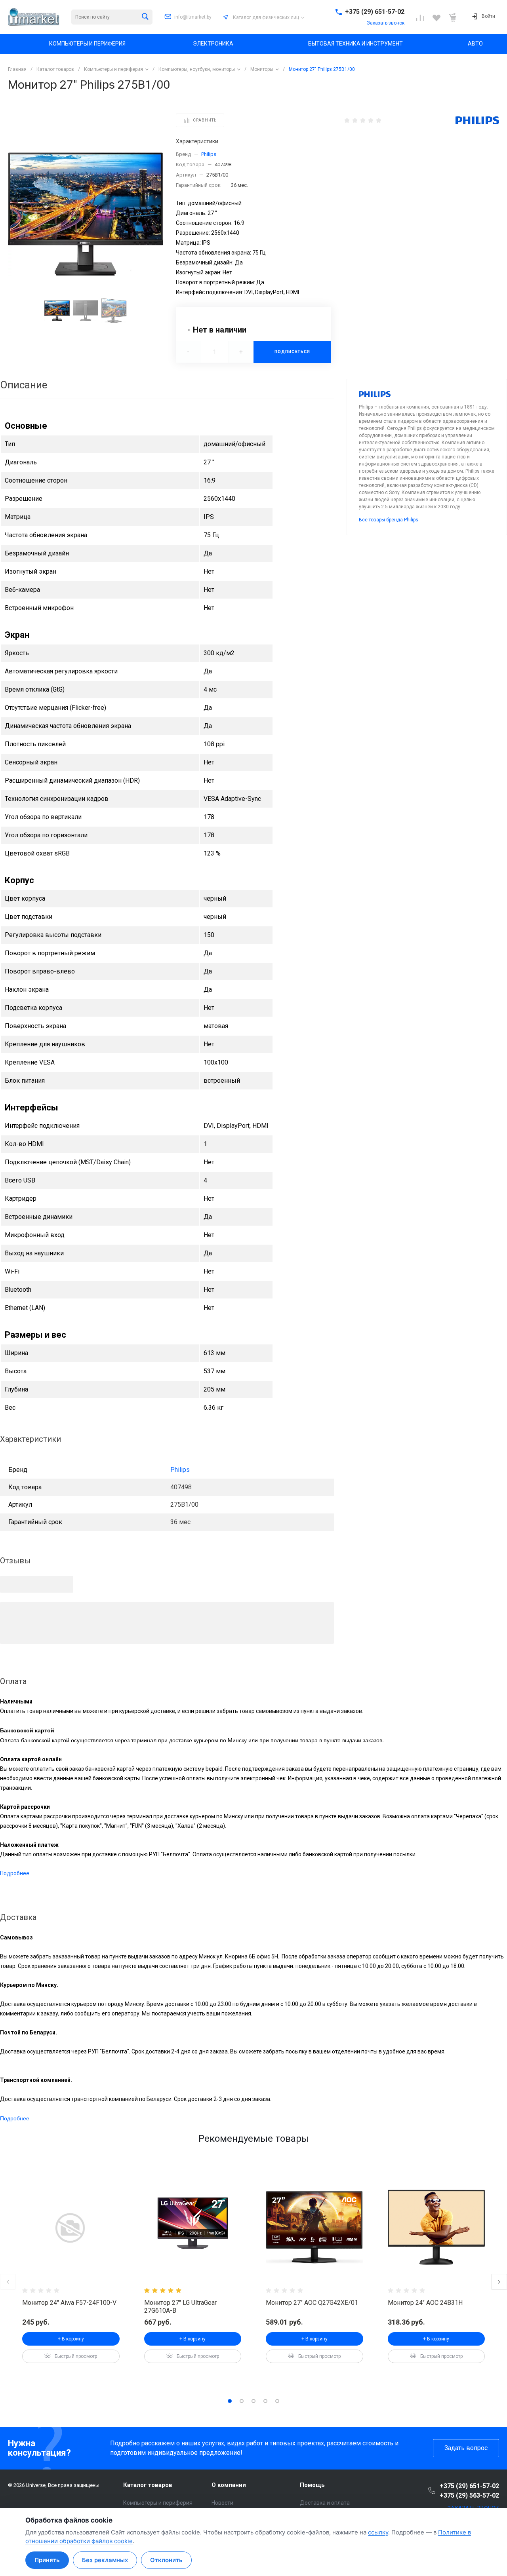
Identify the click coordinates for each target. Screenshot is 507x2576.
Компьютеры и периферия (158, 2503)
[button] (230, 2401)
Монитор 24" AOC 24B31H (425, 2303)
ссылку (378, 2532)
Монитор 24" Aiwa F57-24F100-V (69, 2303)
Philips (209, 154)
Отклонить (166, 2560)
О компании (229, 2485)
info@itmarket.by (193, 17)
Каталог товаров (148, 2485)
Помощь (312, 2485)
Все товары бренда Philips (389, 520)
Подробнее (15, 1873)
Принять (47, 2560)
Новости (222, 2503)
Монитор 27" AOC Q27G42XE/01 (312, 2303)
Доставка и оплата (325, 2503)
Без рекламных (105, 2560)
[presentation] (139, 2227)
